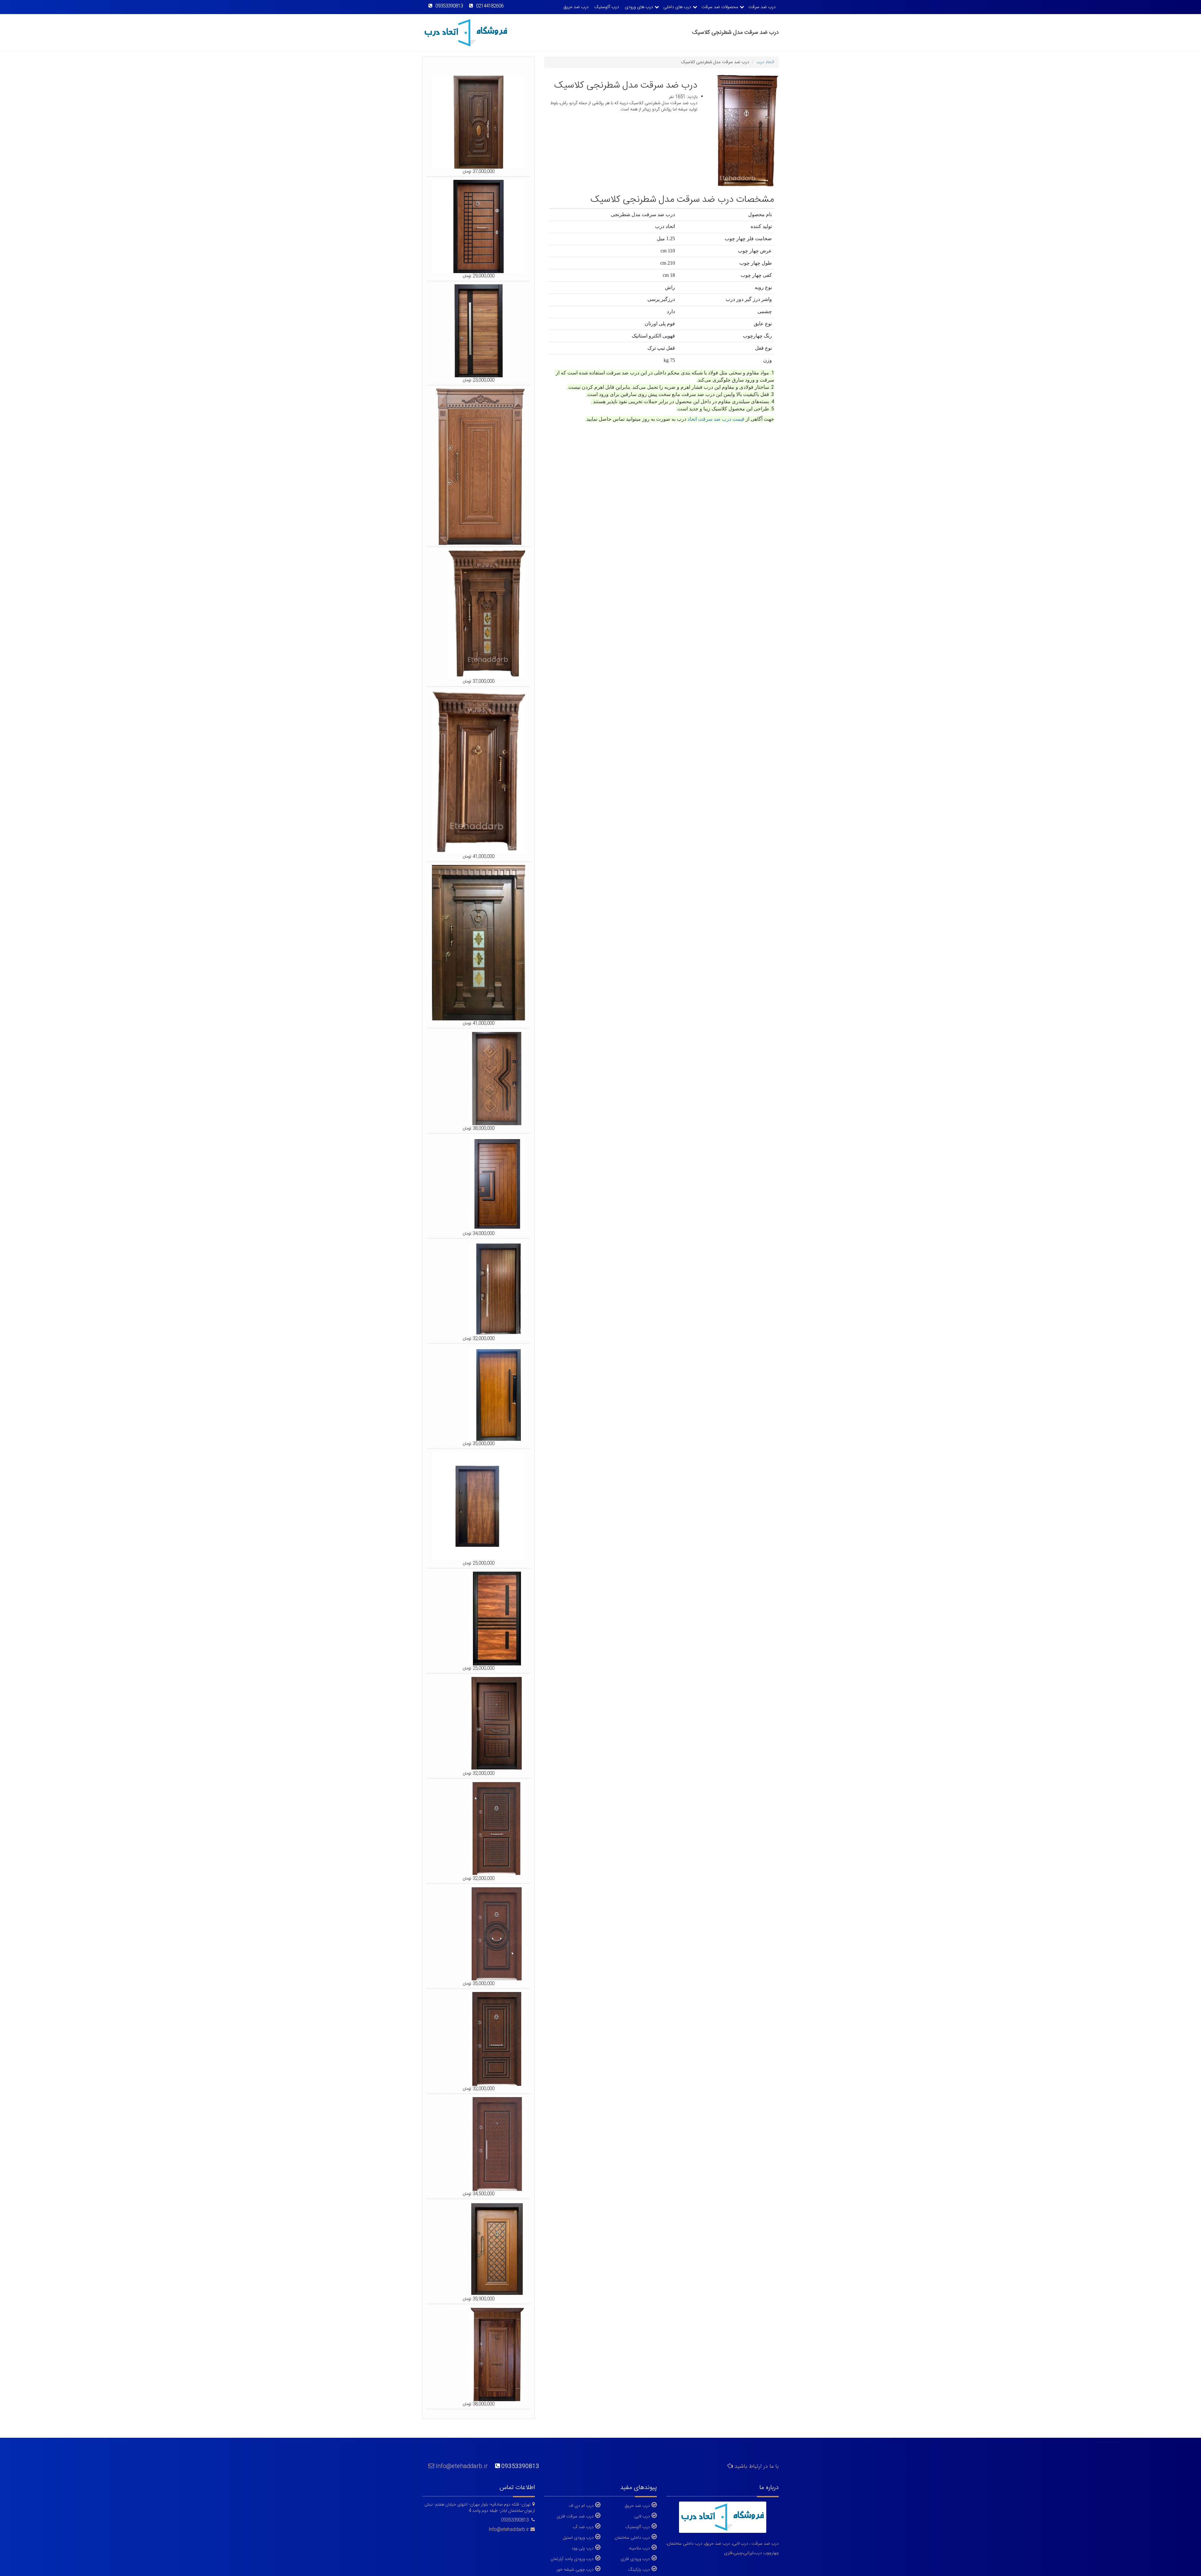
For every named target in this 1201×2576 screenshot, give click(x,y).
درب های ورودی (639, 7)
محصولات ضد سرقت (720, 7)
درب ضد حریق (576, 7)
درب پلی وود (583, 2548)
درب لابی (642, 2516)
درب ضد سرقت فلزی (575, 2516)
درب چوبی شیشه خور (575, 2569)
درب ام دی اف (581, 2506)
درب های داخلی (677, 7)
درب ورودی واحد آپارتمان (572, 2559)
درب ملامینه (639, 2548)
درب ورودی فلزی (635, 2559)
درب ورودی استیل (578, 2538)
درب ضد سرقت (762, 7)
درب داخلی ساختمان (632, 2538)
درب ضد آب (583, 2527)
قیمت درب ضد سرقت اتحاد (716, 419)
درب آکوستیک (607, 7)
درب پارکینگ (639, 2569)
